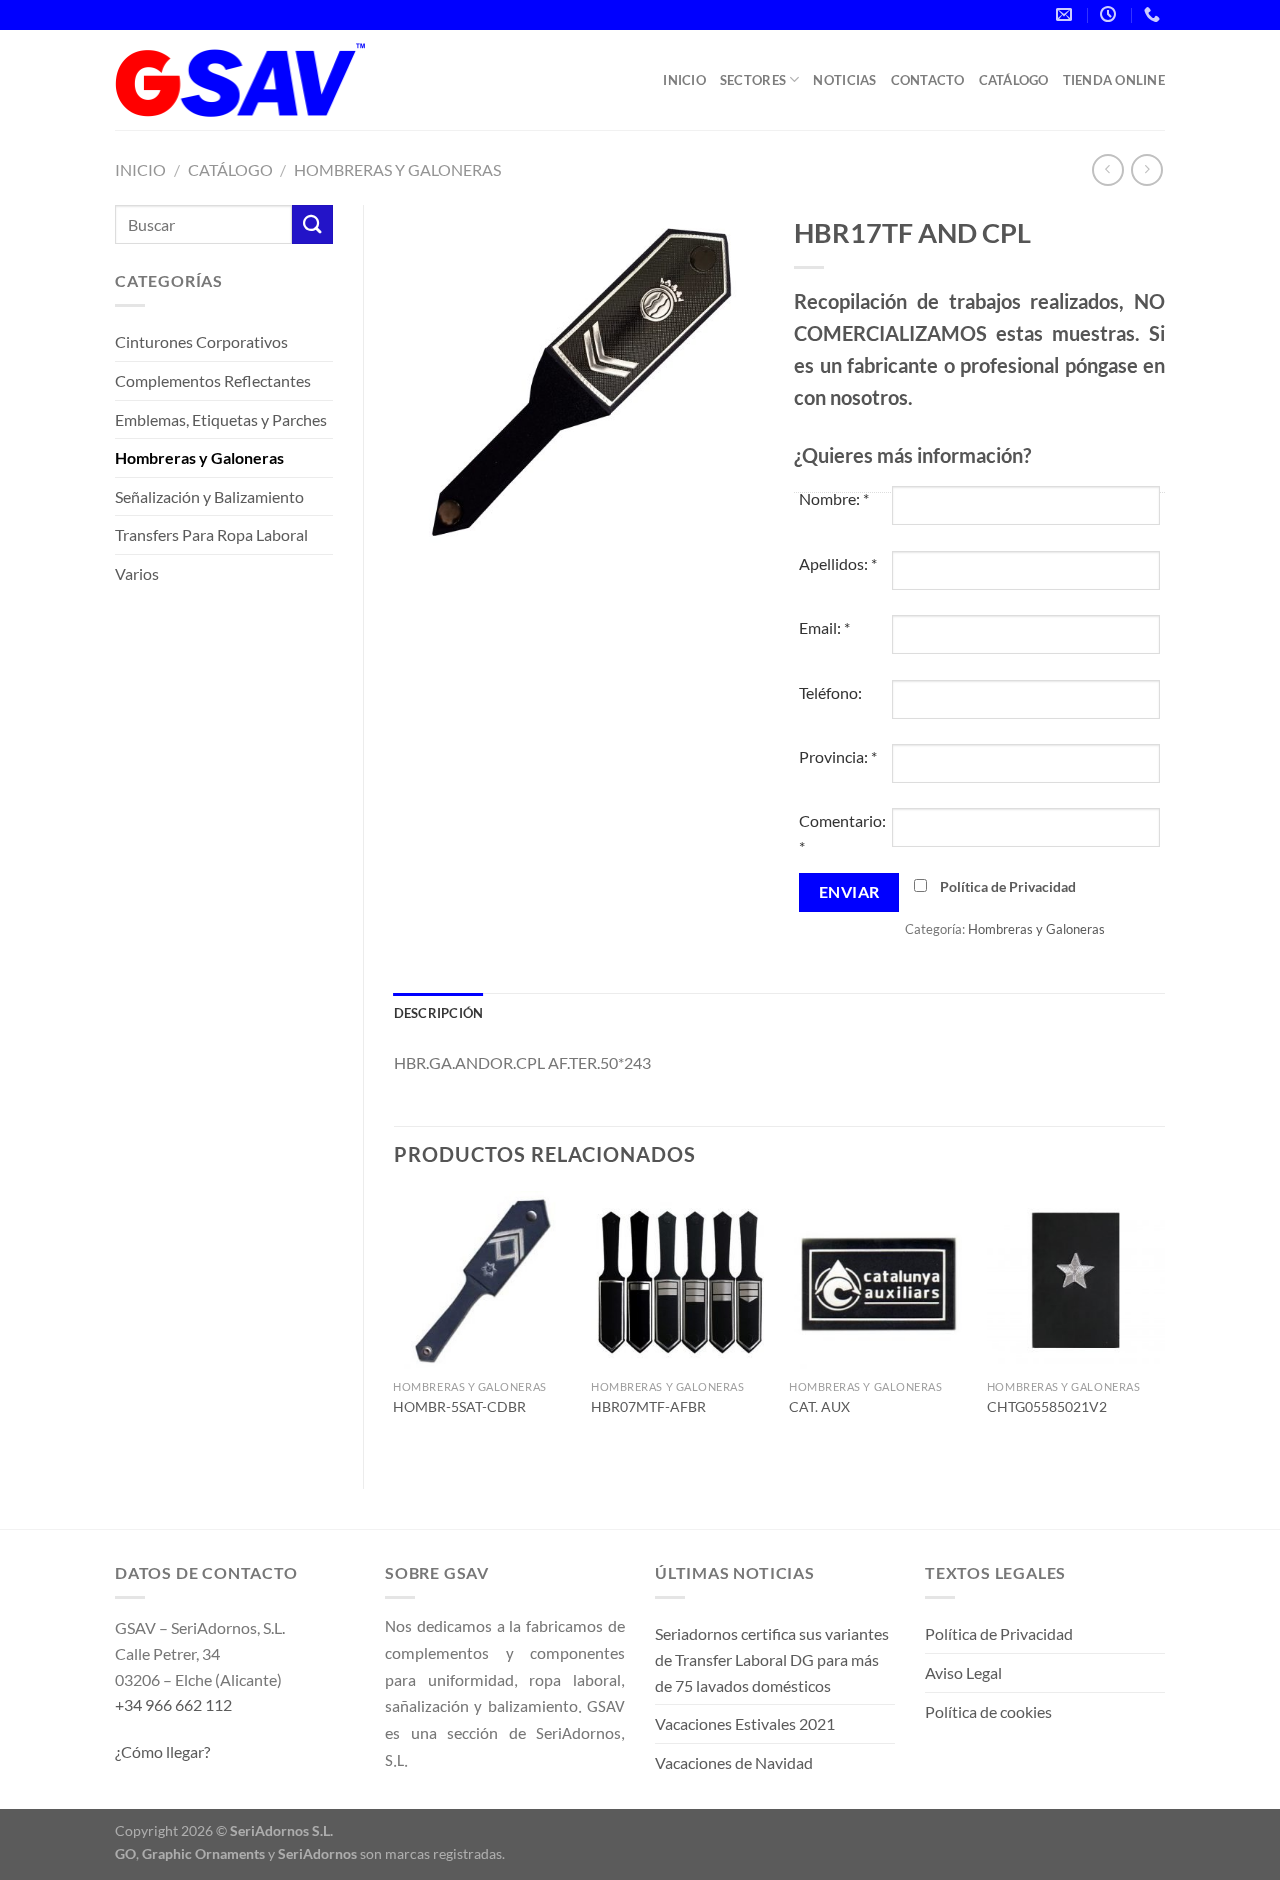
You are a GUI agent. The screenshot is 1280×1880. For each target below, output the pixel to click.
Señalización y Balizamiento (209, 496)
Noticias (844, 80)
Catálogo (1014, 80)
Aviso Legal (963, 1672)
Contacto (928, 80)
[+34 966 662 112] (1154, 14)
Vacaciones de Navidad (734, 1762)
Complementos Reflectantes (213, 380)
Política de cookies (988, 1711)
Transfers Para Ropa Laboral (211, 534)
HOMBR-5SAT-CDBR (459, 1406)
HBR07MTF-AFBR (648, 1406)
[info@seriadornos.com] (1066, 14)
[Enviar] (312, 224)
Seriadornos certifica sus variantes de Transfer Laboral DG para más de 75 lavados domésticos (772, 1659)
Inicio (684, 80)
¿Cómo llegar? (162, 1751)
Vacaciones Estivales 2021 (745, 1723)
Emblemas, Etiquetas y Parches (221, 419)
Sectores (753, 80)
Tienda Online (1114, 80)
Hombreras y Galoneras (397, 169)
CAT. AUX (819, 1406)
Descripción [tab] (439, 1013)
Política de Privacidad (1008, 886)
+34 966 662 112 (173, 1704)
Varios (137, 573)
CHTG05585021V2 (1047, 1406)
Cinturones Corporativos (201, 341)
